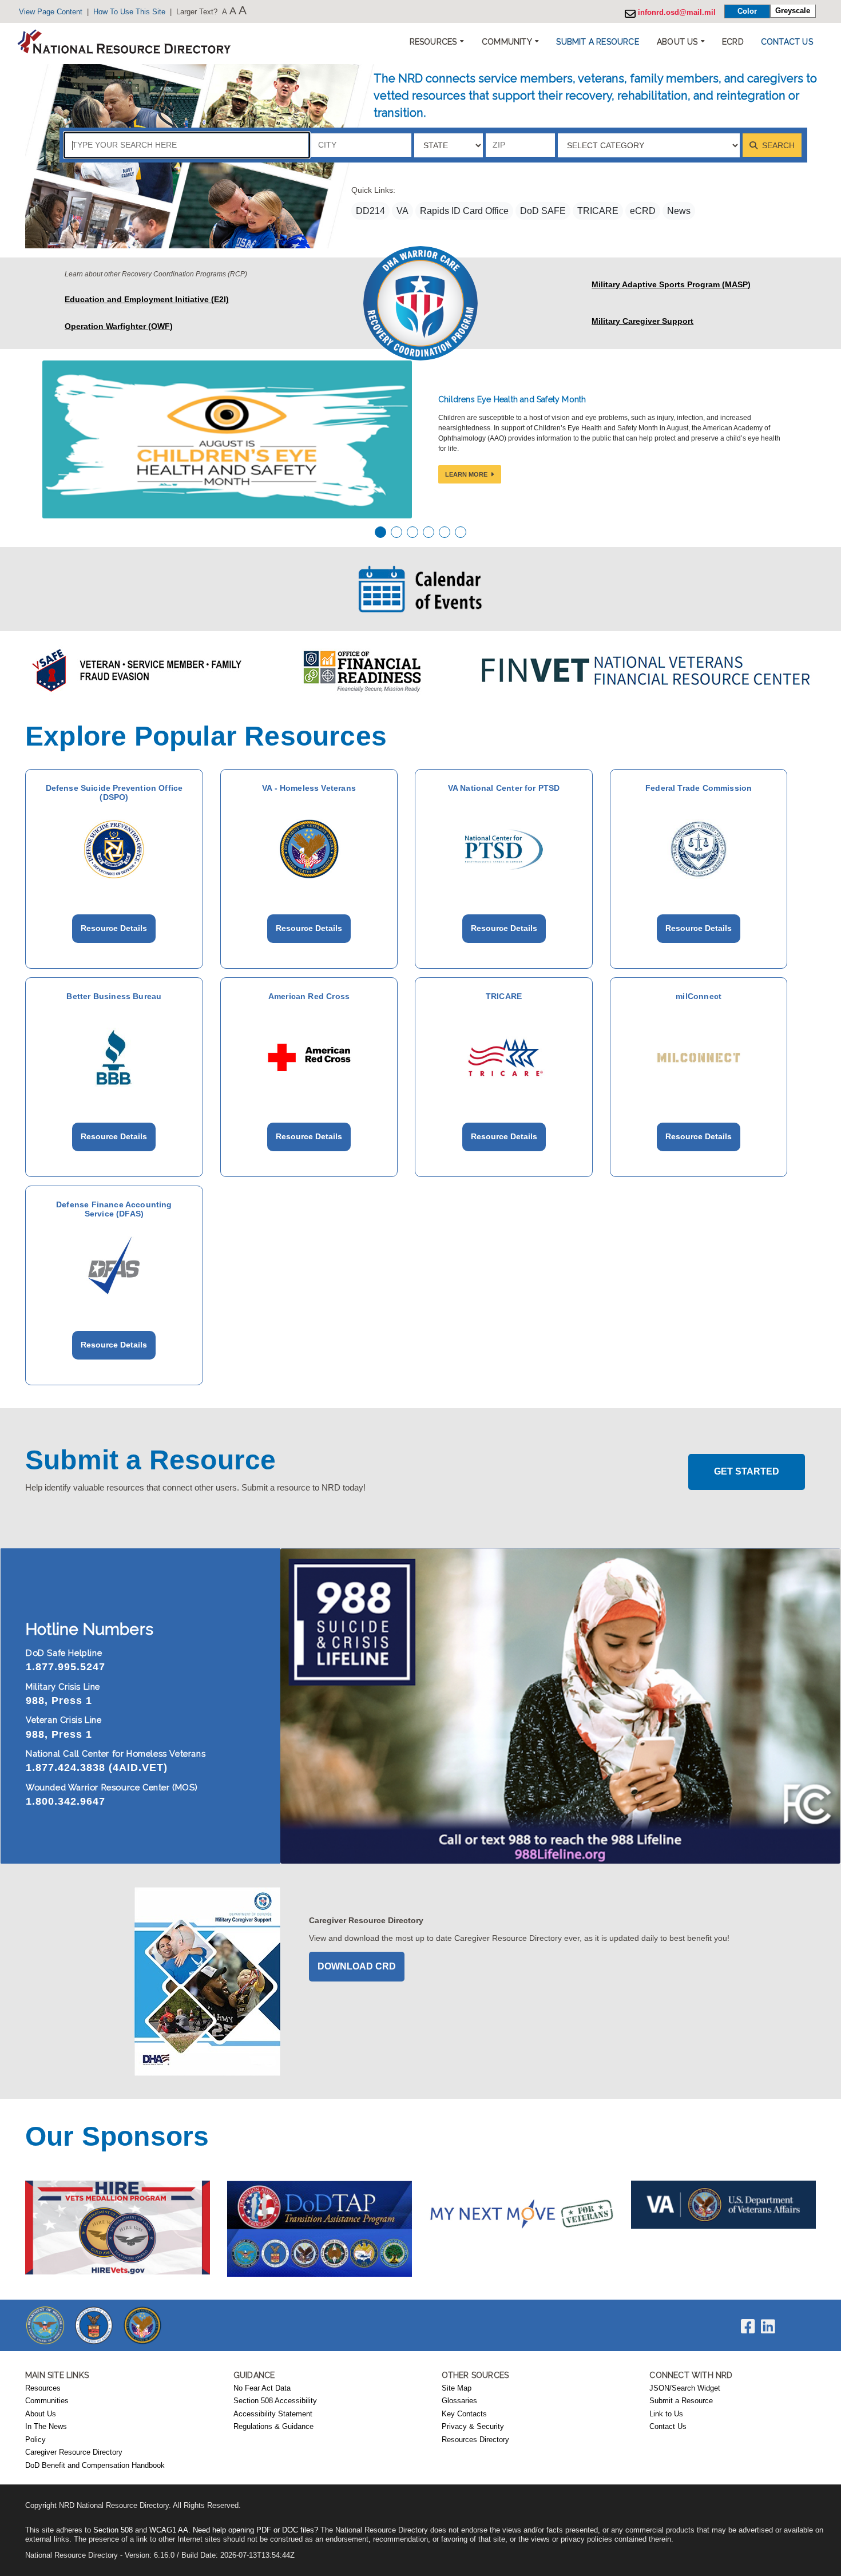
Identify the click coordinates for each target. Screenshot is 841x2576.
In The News (46, 2427)
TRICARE (598, 211)
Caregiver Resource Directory (74, 2452)
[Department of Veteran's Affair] (142, 2325)
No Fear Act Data (262, 2388)
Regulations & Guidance (273, 2427)
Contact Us (668, 2427)
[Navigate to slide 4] (429, 532)
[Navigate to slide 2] (396, 532)
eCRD (643, 211)
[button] (597, 42)
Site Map (457, 2388)
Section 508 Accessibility (275, 2401)
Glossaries (459, 2401)
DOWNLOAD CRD (357, 1966)
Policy (35, 2440)
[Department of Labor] (94, 2325)
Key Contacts (464, 2414)
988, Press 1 (59, 1701)
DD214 (370, 211)
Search (777, 145)
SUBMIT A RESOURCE (597, 42)
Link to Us (666, 2414)
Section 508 (113, 2530)
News (679, 211)
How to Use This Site (129, 12)
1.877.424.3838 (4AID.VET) (97, 1767)
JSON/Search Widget (685, 2388)
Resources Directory (475, 2440)
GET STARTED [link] (747, 1471)
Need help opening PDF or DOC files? (255, 2530)
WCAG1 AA (169, 2530)
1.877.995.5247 (66, 1667)
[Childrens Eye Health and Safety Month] (227, 439)
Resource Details (114, 928)
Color (747, 11)
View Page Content (51, 12)
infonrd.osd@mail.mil (676, 13)
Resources (43, 2388)
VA (402, 211)
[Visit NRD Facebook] (748, 2329)
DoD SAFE (543, 211)
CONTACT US (787, 42)
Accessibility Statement (273, 2414)
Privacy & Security (473, 2427)
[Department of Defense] (45, 2325)
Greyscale (793, 11)
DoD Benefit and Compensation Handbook (95, 2466)
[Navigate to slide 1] (380, 532)
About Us (41, 2414)
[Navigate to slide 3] (412, 532)
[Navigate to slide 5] (445, 532)
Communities (47, 2401)
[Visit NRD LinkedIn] (768, 2329)
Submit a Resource (681, 2401)
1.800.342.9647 (66, 1801)
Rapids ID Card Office (464, 211)
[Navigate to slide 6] (461, 532)
